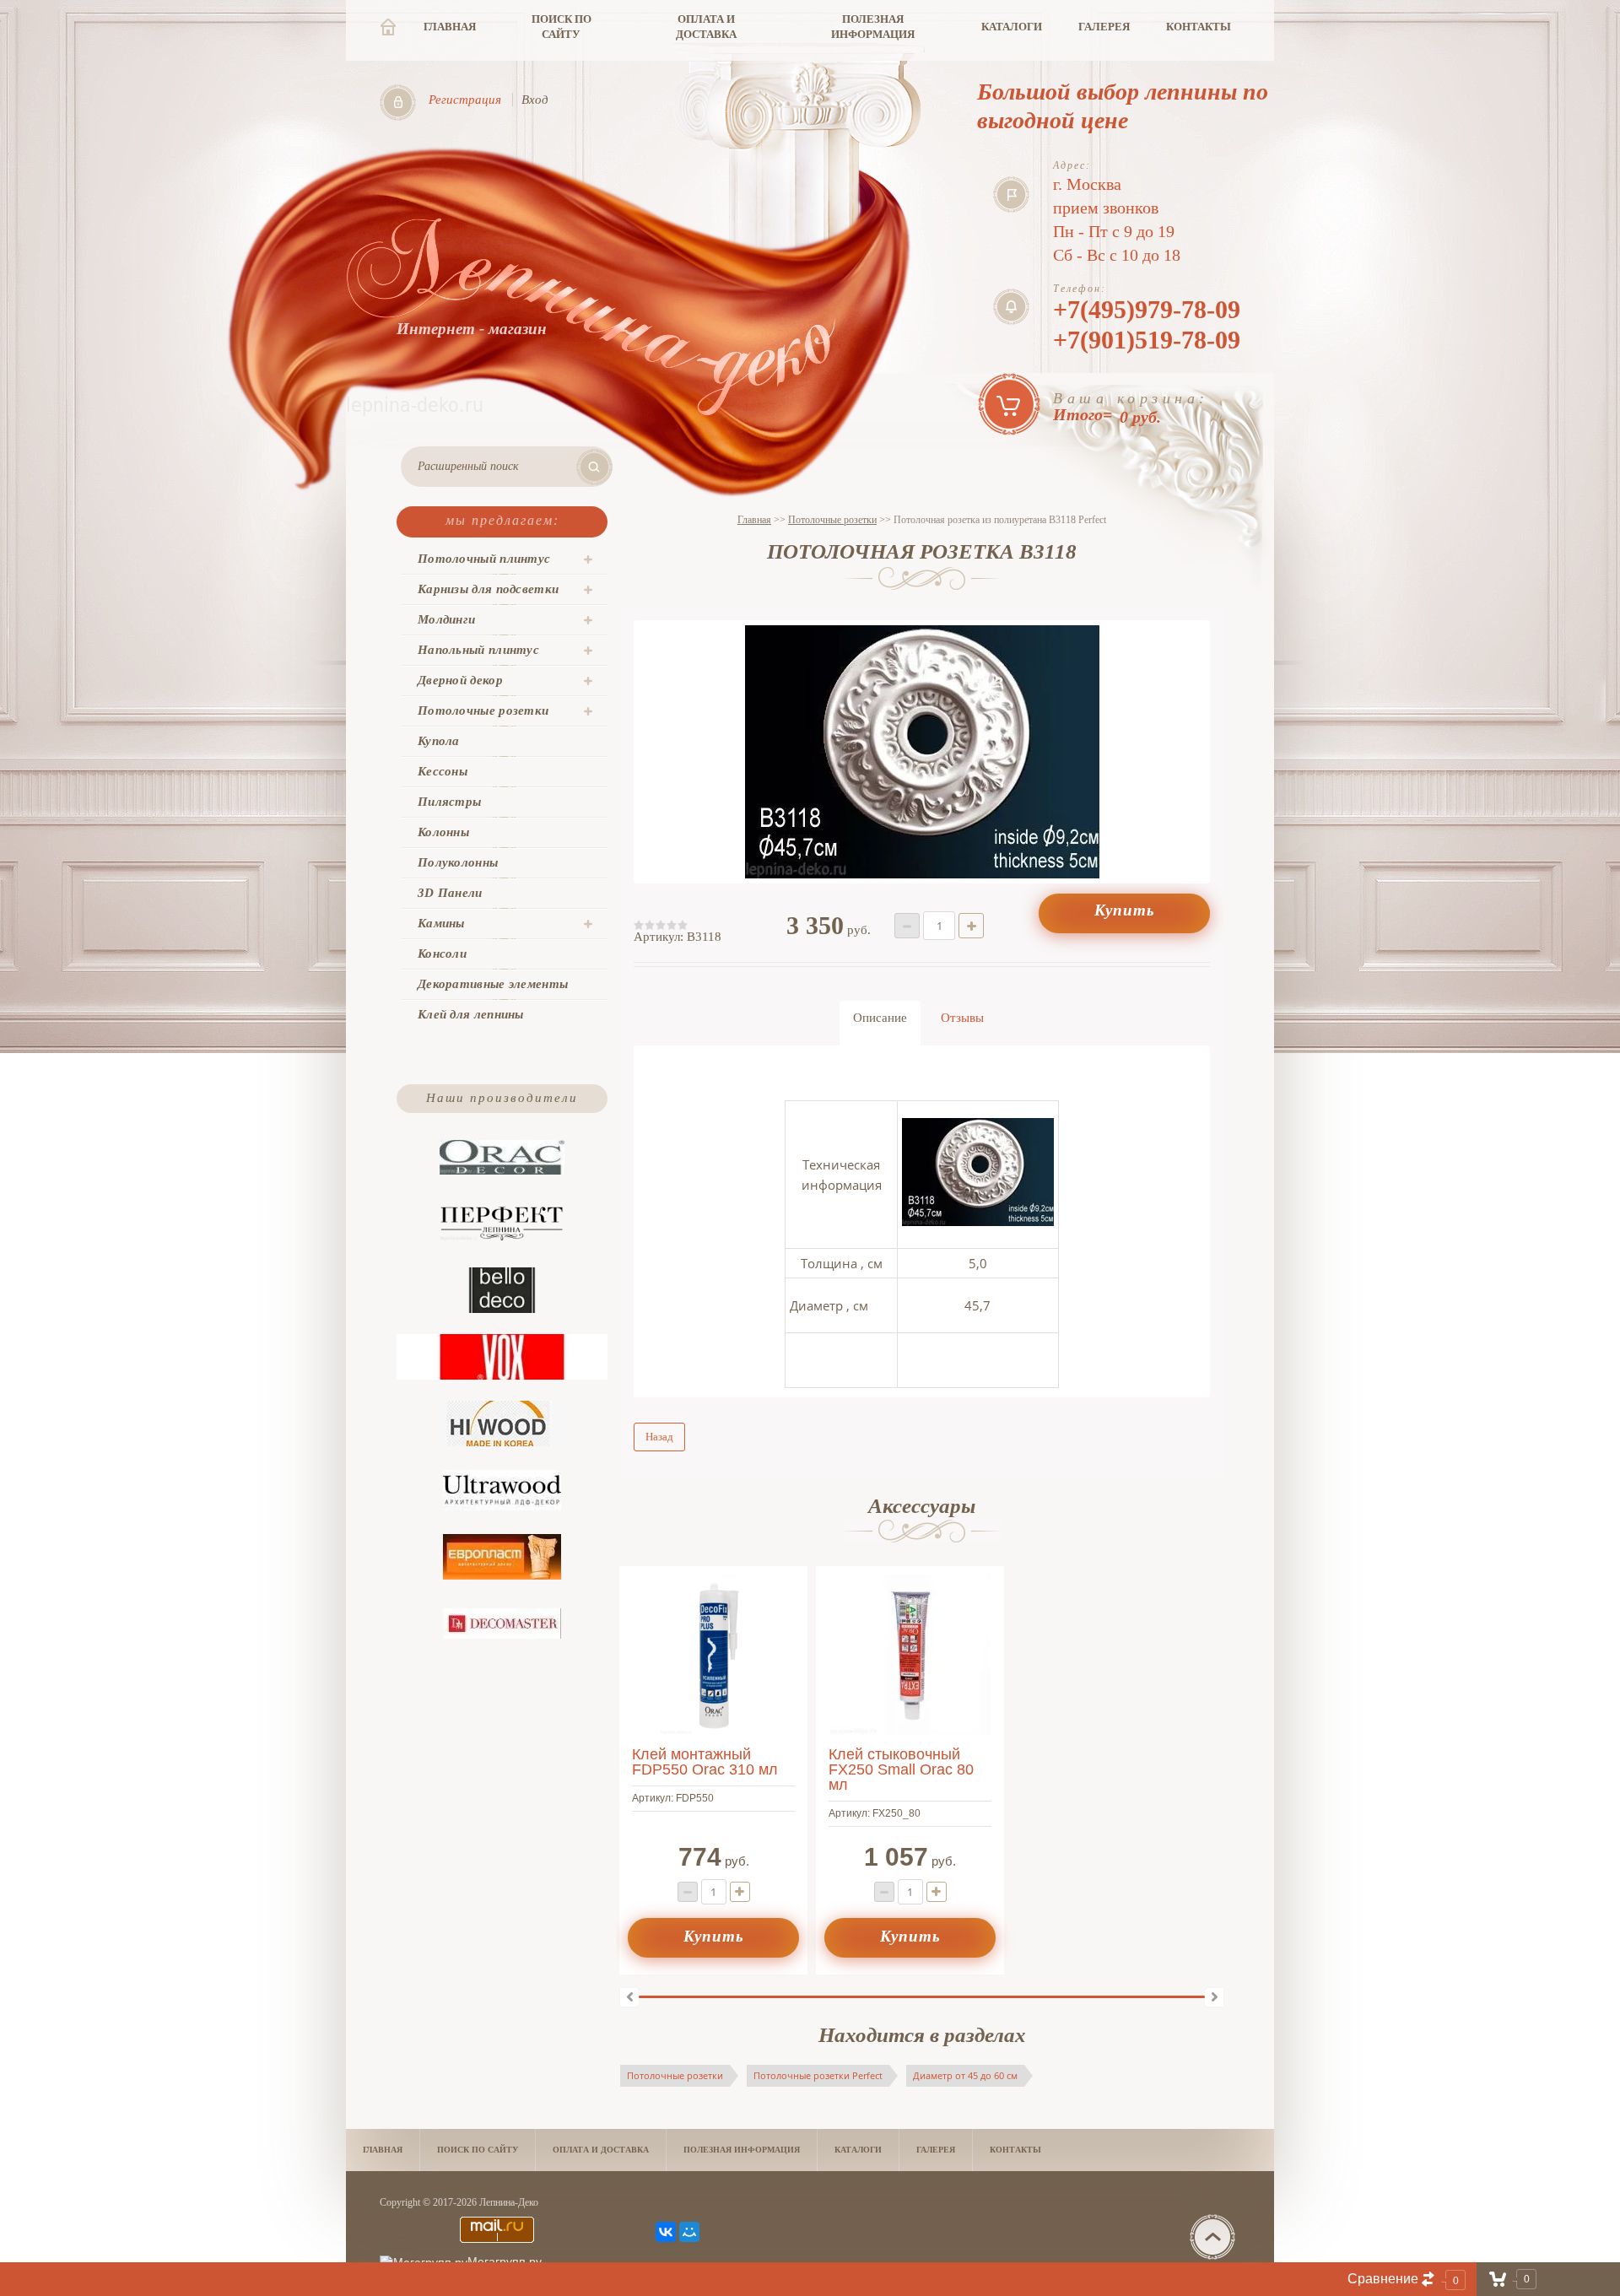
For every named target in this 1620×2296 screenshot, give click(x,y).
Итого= (1131, 407)
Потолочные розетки (675, 2075)
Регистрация (465, 100)
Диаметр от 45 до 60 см (965, 2075)
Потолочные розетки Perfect (818, 2075)
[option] (922, 752)
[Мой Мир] (689, 2232)
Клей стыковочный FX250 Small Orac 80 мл (901, 1769)
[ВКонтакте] (666, 2232)
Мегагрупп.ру (505, 2261)
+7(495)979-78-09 (1147, 309)
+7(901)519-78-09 (1147, 340)
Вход (535, 100)
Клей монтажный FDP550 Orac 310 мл (705, 1762)
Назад (659, 1437)
